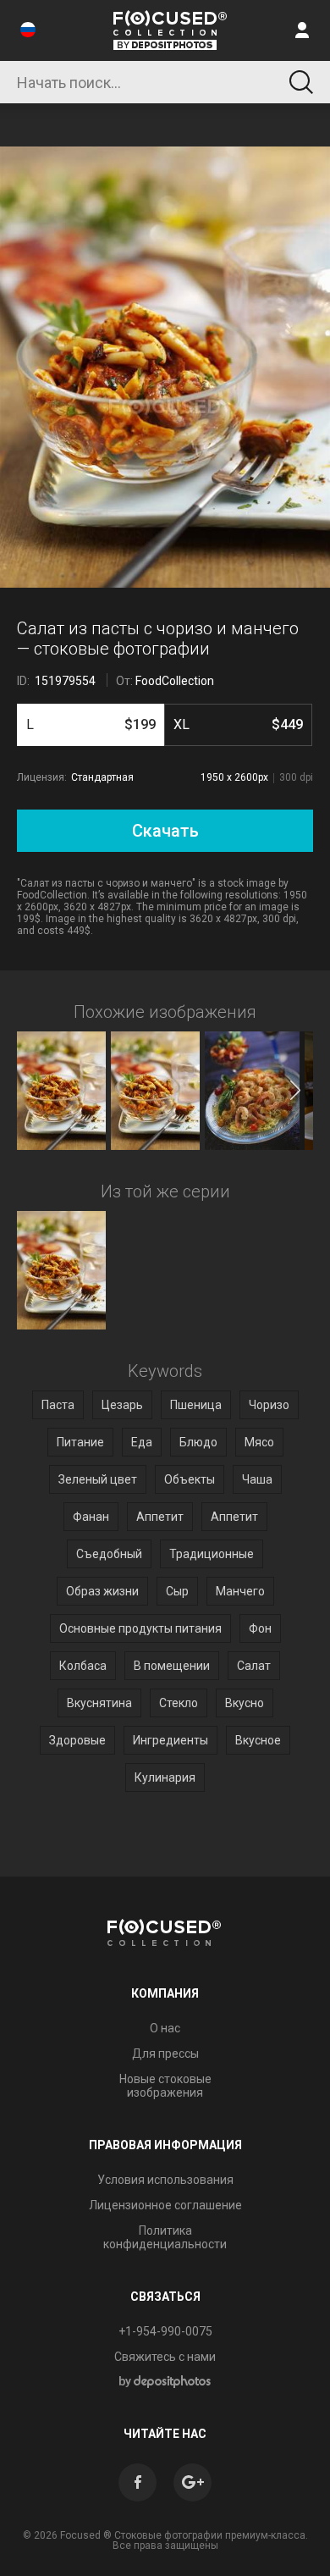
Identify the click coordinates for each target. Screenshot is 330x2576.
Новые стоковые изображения (165, 2086)
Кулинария (165, 1777)
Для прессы (165, 2054)
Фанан (91, 1517)
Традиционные (212, 1554)
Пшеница (196, 1405)
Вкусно (245, 1703)
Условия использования (165, 2180)
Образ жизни (102, 1591)
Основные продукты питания (140, 1628)
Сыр (177, 1591)
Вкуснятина (99, 1703)
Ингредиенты (170, 1740)
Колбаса (83, 1666)
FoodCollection (175, 681)
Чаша (257, 1479)
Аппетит (160, 1517)
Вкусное (258, 1740)
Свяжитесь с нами (165, 2357)
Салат (254, 1666)
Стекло (179, 1703)
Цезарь (122, 1405)
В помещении (172, 1666)
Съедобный (109, 1554)
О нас (165, 2028)
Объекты (190, 1479)
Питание (80, 1442)
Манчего (240, 1591)
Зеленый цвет (98, 1479)
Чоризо (269, 1405)
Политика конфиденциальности (165, 2237)
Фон (260, 1628)
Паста (58, 1405)
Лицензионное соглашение (165, 2205)
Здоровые (77, 1740)
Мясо (259, 1442)
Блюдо (198, 1442)
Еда (142, 1442)
